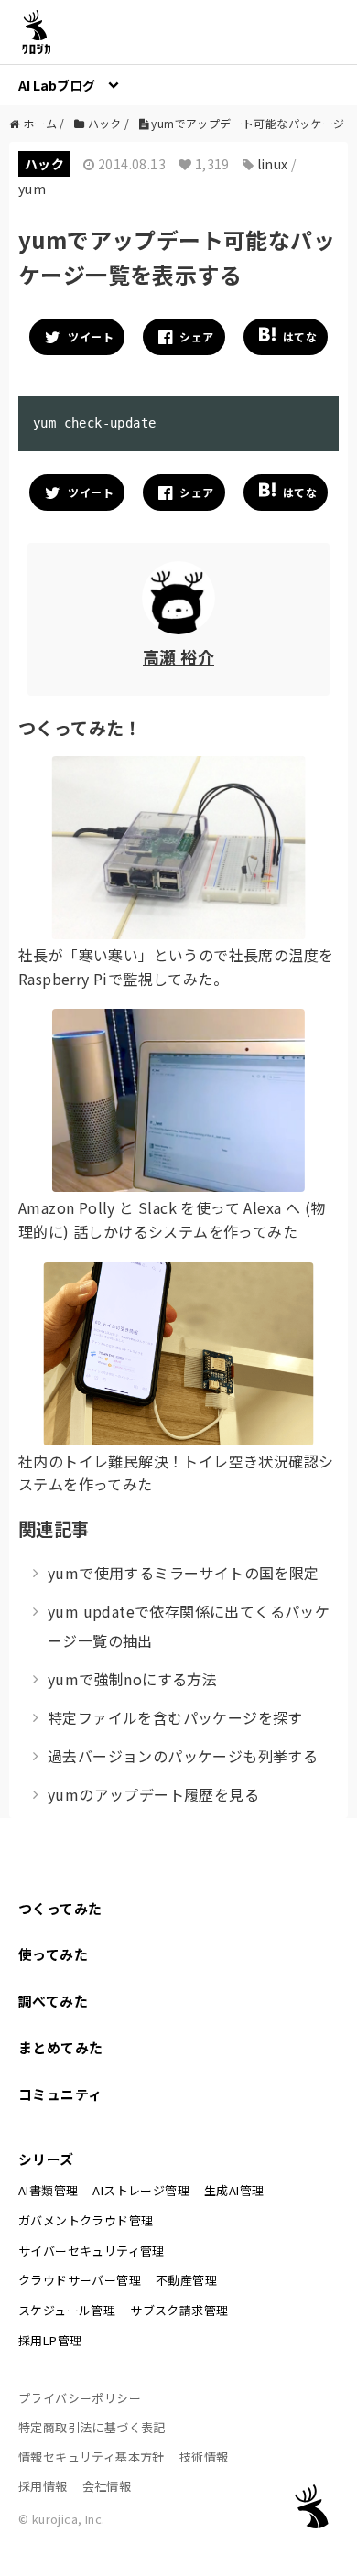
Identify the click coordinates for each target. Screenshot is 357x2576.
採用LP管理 (50, 2340)
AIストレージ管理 (141, 2190)
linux (273, 164)
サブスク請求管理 (179, 2310)
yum (32, 189)
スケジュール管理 (67, 2310)
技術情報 (204, 2457)
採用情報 (43, 2486)
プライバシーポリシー (80, 2398)
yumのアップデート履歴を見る (153, 1794)
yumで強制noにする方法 (132, 1679)
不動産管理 (186, 2280)
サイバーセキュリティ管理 (92, 2251)
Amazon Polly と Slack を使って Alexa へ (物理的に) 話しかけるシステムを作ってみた (172, 1219)
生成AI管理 (234, 2190)
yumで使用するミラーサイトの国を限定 (184, 1573)
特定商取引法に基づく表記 (92, 2427)
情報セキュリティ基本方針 (92, 2457)
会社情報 (107, 2486)
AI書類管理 (48, 2190)
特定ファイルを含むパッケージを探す (175, 1717)
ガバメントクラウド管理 (86, 2220)
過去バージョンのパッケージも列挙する (183, 1756)
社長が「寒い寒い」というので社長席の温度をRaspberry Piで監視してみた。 (176, 967)
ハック (44, 164)
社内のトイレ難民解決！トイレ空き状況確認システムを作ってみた (176, 1473)
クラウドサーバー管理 (80, 2280)
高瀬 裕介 (178, 656)
